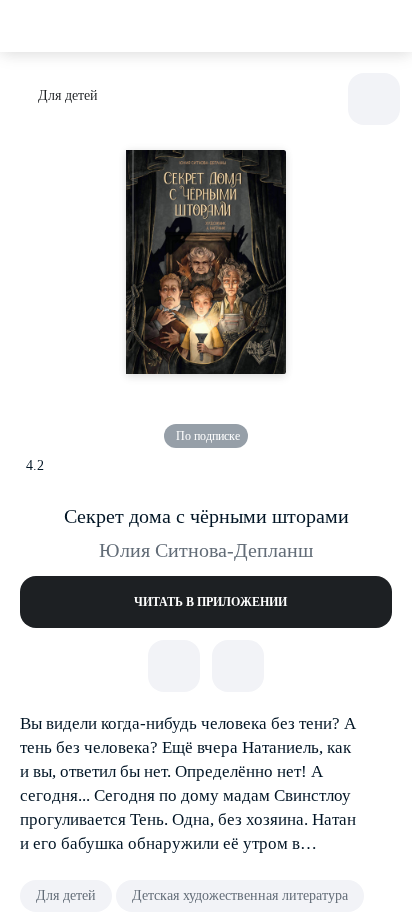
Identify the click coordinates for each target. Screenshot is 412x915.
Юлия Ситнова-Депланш (206, 550)
